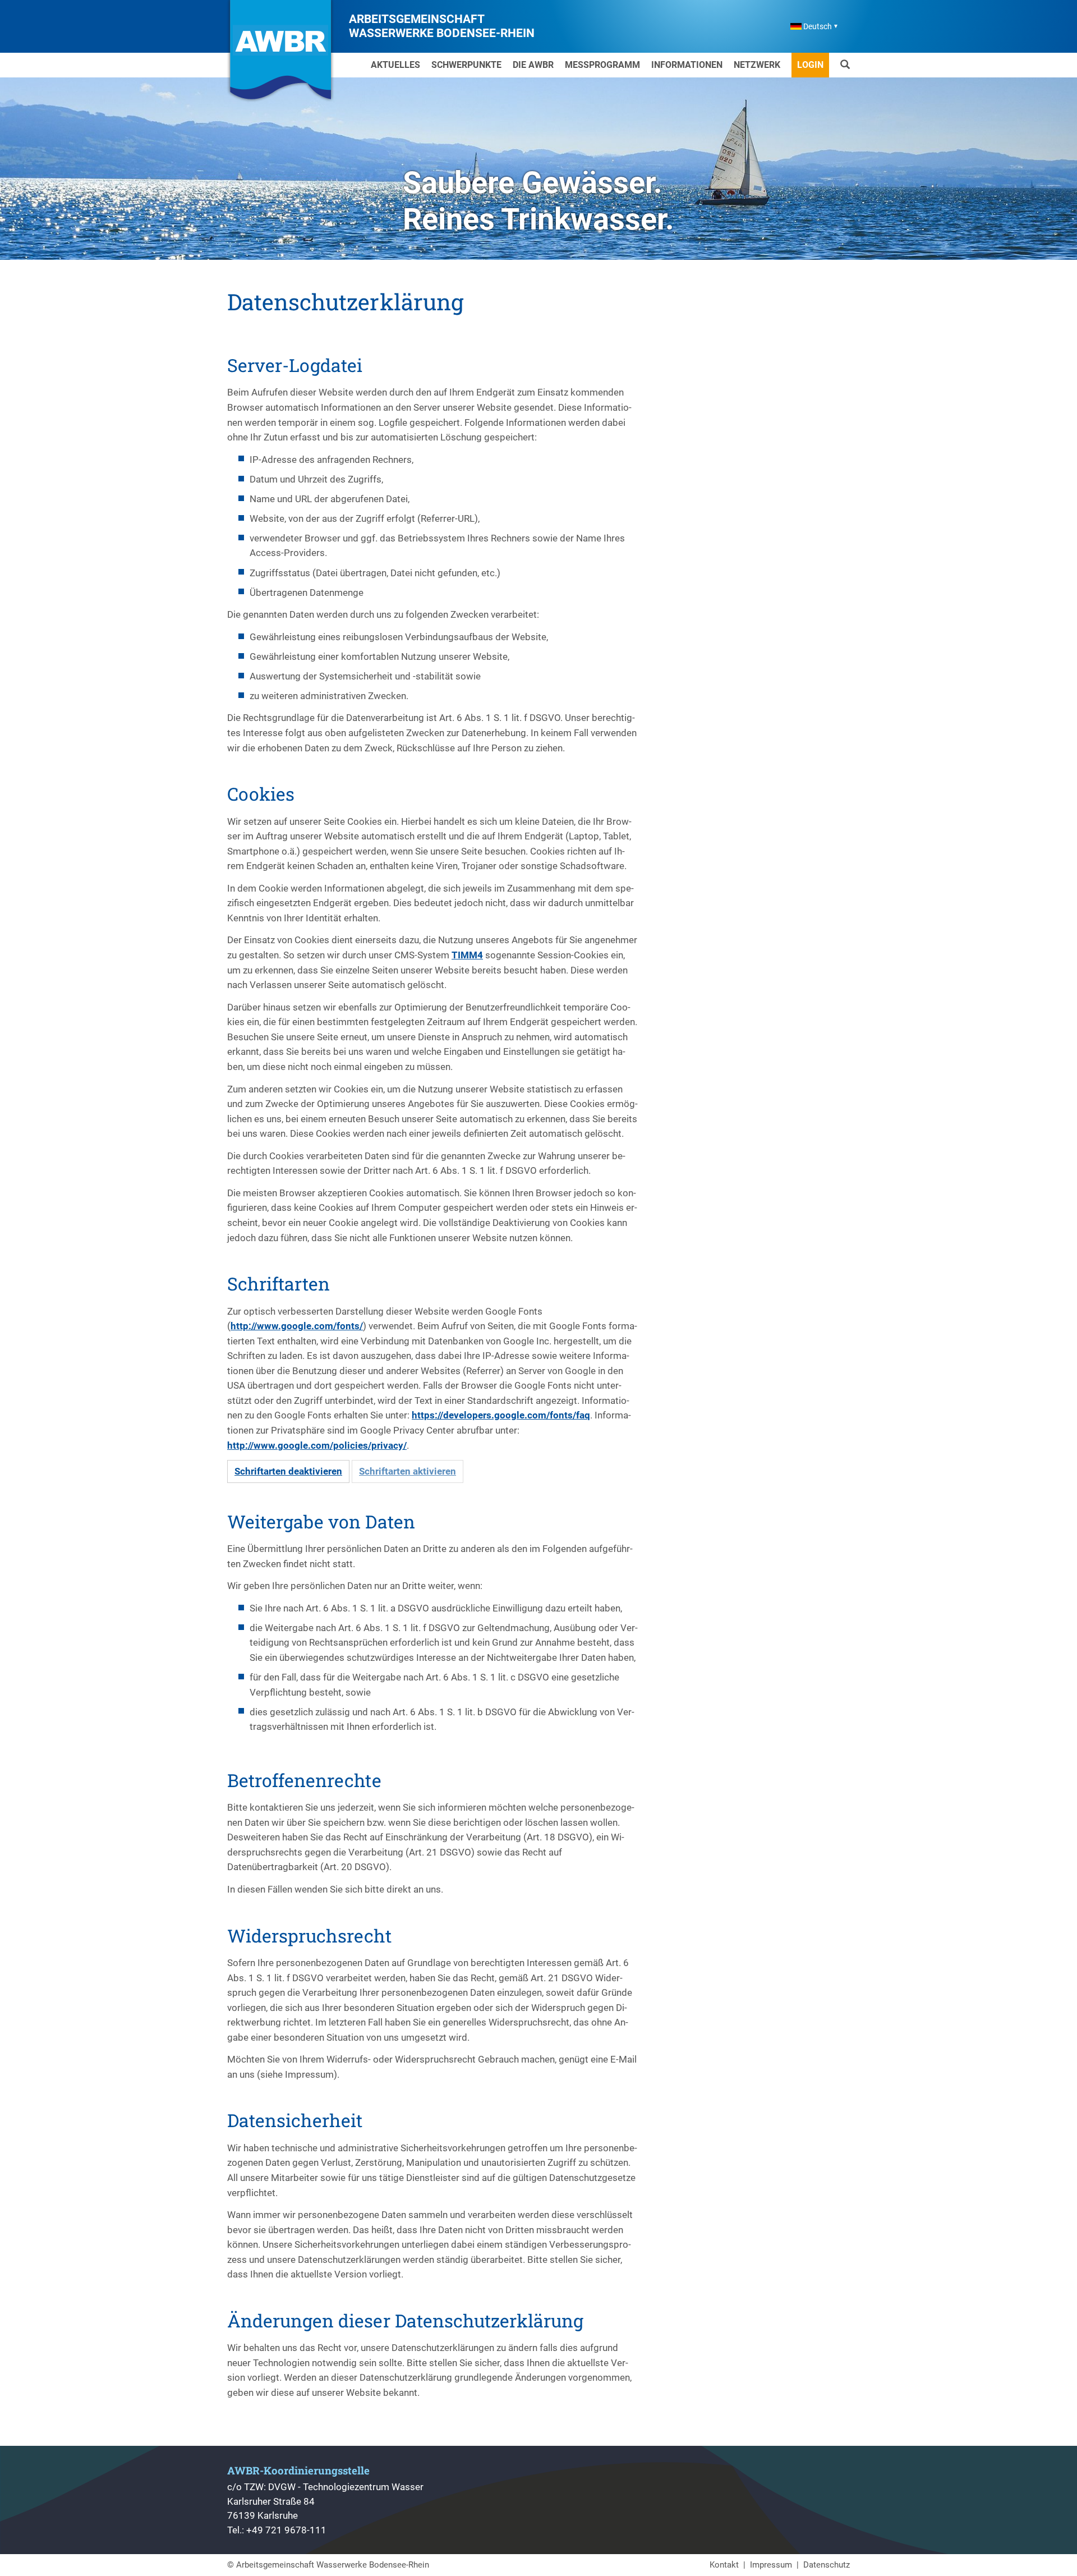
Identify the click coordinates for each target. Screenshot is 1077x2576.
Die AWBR (533, 65)
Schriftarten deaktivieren (288, 1471)
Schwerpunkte (466, 65)
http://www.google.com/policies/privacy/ (317, 1445)
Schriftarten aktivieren (408, 1471)
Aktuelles (395, 65)
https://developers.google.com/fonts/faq (501, 1415)
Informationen (687, 65)
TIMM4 (467, 955)
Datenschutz (827, 2565)
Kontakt (724, 2565)
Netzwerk (757, 65)
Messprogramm (602, 65)
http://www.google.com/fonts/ (297, 1326)
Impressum (771, 2565)
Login (810, 65)
